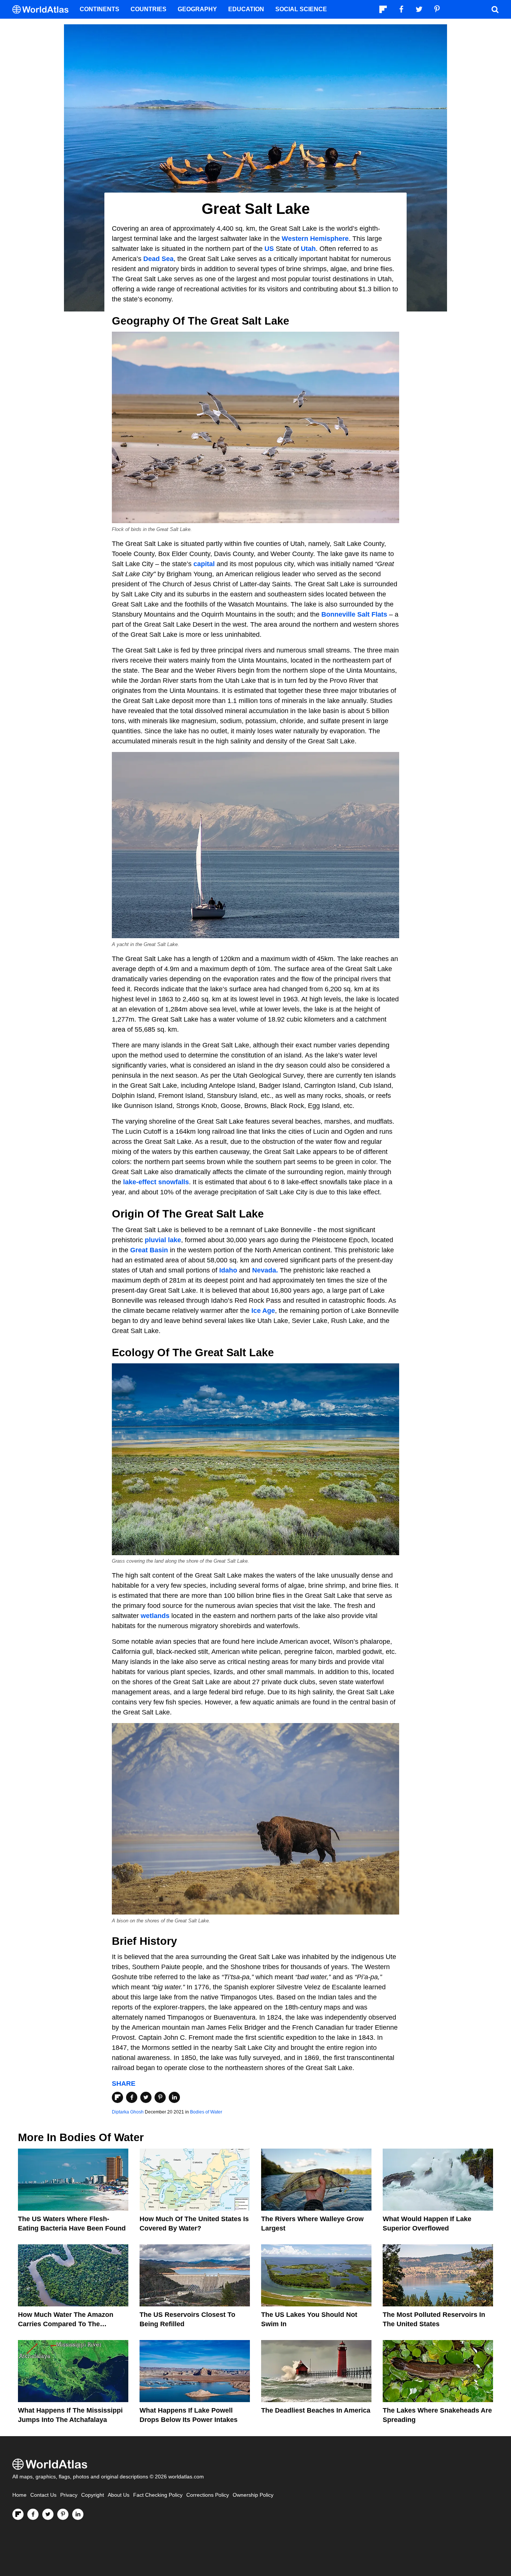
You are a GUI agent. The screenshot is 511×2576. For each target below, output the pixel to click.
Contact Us (43, 2495)
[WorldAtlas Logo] (43, 10)
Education (246, 9)
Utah (308, 249)
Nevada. (265, 1270)
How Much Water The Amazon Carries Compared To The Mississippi (66, 2324)
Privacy (69, 2495)
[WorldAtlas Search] (495, 9)
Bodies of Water (206, 2112)
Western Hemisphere (315, 239)
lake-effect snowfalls (156, 1182)
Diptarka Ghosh (128, 2112)
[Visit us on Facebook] (33, 2514)
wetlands (155, 1616)
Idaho (228, 1270)
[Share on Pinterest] (160, 2097)
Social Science (301, 9)
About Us (119, 2495)
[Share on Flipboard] (117, 2097)
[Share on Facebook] (132, 2097)
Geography (197, 9)
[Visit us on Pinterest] (63, 2514)
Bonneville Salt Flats (354, 614)
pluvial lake (163, 1240)
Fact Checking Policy (158, 2495)
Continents (100, 9)
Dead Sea (158, 259)
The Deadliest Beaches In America (316, 2410)
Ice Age (263, 1311)
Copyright (93, 2495)
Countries (149, 9)
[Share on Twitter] (146, 2097)
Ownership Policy (253, 2495)
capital (204, 564)
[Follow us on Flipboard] (18, 2514)
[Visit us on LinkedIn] (78, 2514)
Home (19, 2495)
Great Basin (149, 1250)
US (269, 249)
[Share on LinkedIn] (174, 2097)
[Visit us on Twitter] (48, 2514)
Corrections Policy (208, 2495)
